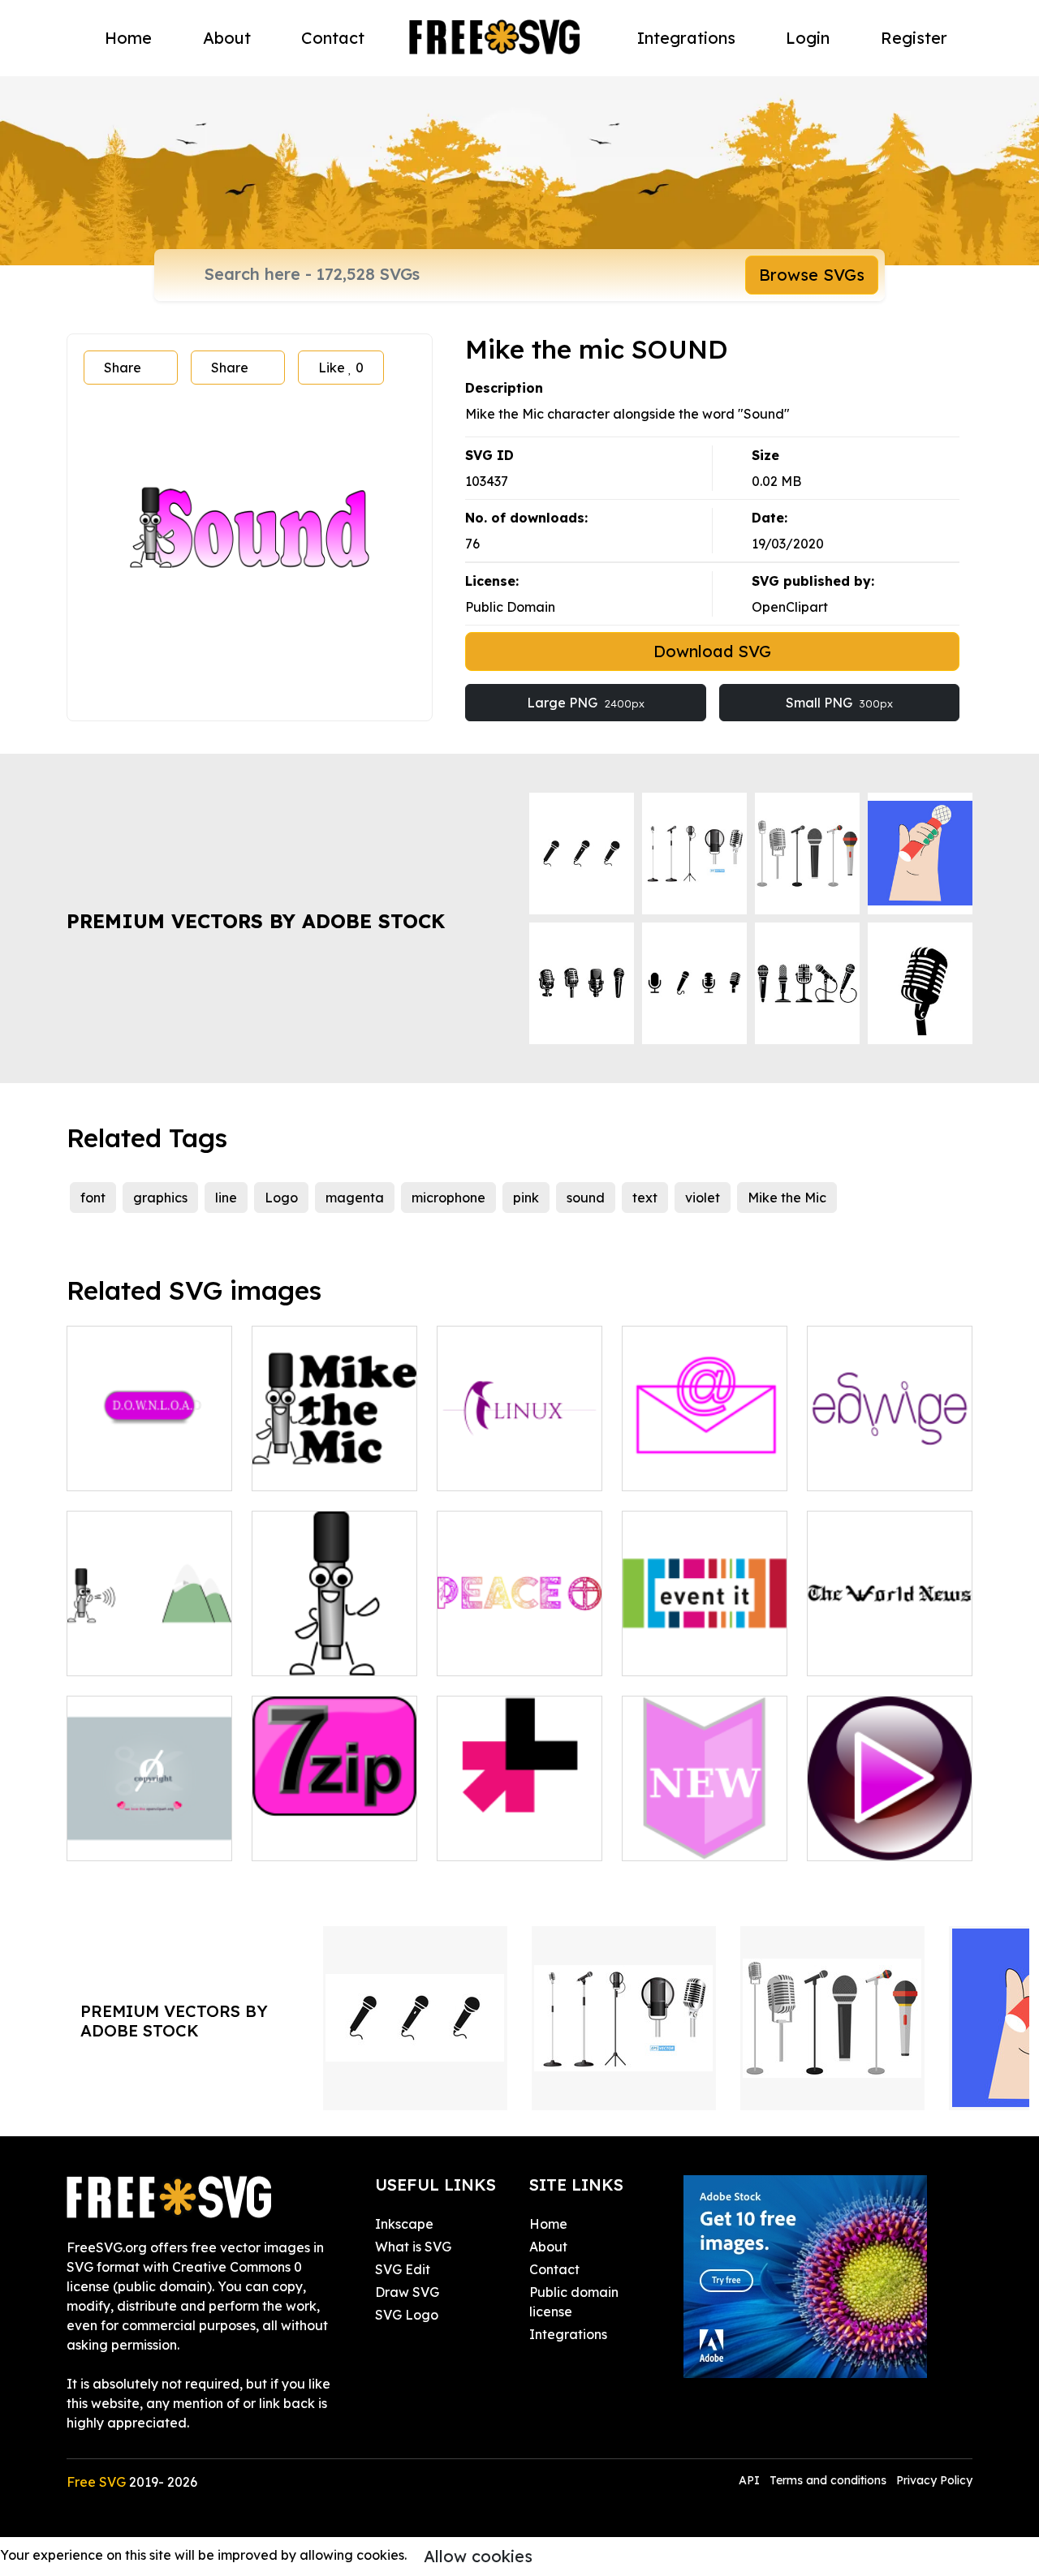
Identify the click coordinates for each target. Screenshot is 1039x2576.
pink (526, 1198)
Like (341, 368)
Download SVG (712, 651)
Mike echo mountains (149, 1644)
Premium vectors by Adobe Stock (256, 921)
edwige (849, 1469)
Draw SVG (407, 2292)
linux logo (485, 1469)
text (645, 1198)
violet (703, 1198)
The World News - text (890, 1644)
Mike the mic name (328, 1469)
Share (123, 368)
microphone (448, 1198)
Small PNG (839, 703)
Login (808, 38)
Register (914, 38)
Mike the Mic (787, 1198)
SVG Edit (403, 2269)
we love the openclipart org (149, 1829)
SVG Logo (407, 2315)
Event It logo (680, 1654)
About (227, 38)
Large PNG (586, 703)
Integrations (686, 38)
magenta (355, 1198)
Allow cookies (478, 2556)
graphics (160, 1198)
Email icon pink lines (702, 1469)
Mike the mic (309, 1654)
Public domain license (574, 2302)
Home (128, 38)
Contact (333, 38)
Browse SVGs (812, 275)
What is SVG (413, 2247)
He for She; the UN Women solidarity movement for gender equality (520, 1809)
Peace (475, 1654)
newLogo (669, 1838)
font (93, 1198)
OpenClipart (790, 607)
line (226, 1198)
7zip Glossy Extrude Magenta (334, 1829)
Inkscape (404, 2224)
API (751, 2480)
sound (586, 1198)
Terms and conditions (828, 2480)
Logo (281, 1198)
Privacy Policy (934, 2480)
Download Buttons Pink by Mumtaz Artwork (150, 1449)
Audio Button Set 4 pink (890, 1829)
